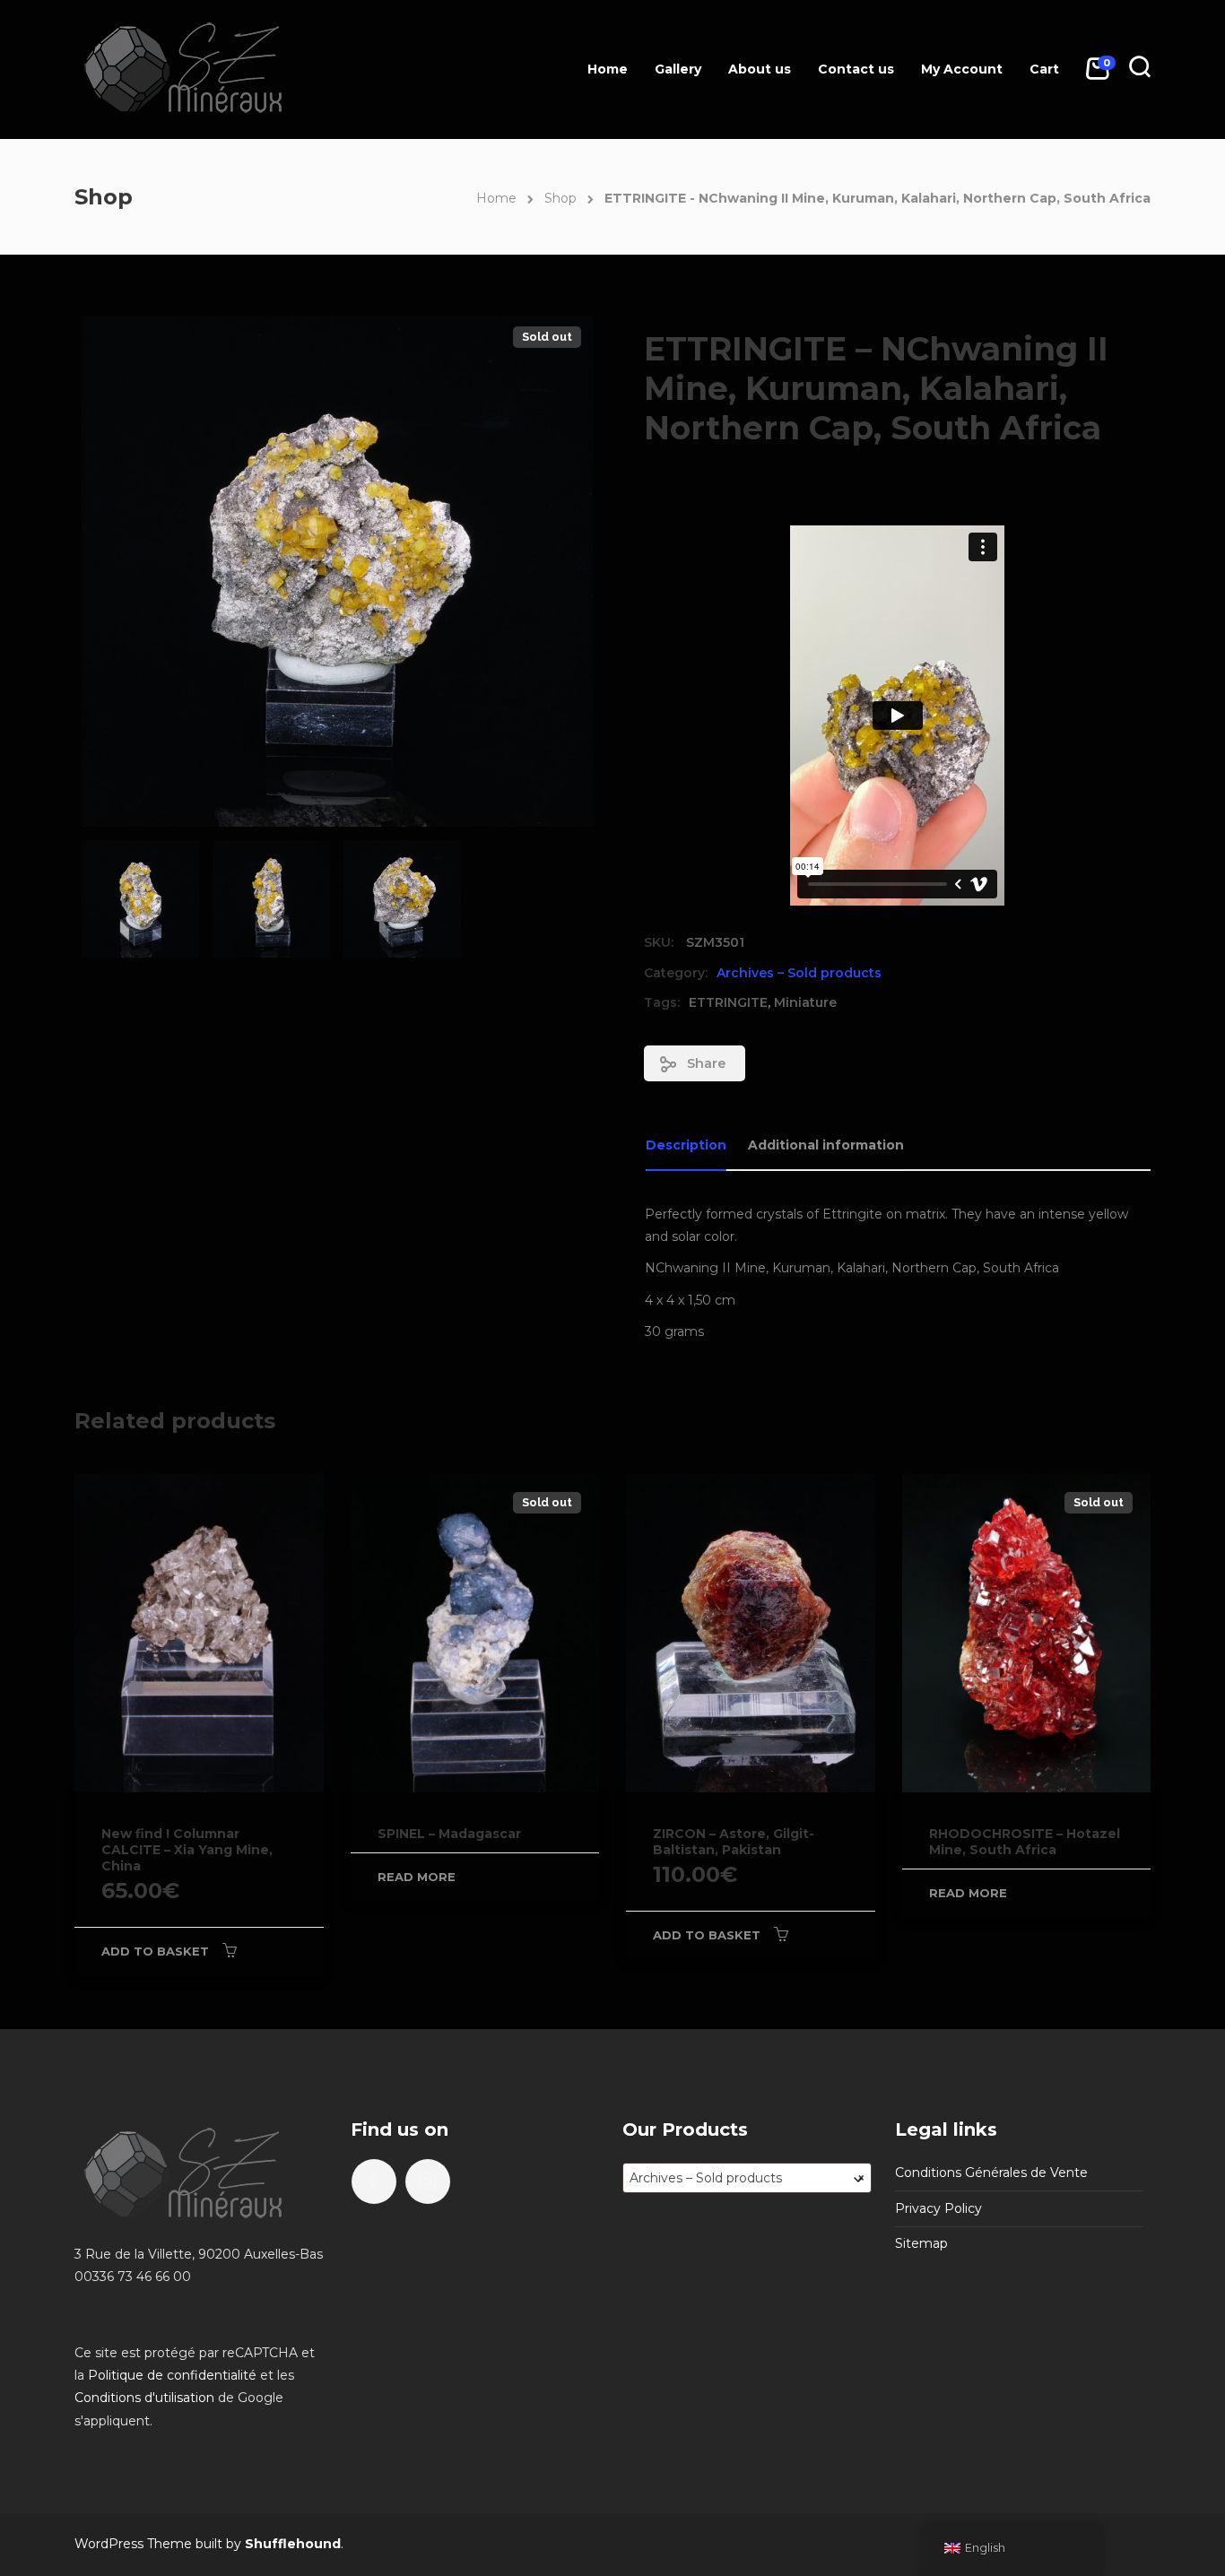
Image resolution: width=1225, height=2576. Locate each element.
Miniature (805, 1002)
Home (608, 69)
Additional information (826, 1145)
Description (686, 1145)
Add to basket (155, 1951)
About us (760, 69)
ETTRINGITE (728, 1002)
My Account (962, 69)
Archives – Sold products (799, 973)
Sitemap (921, 2243)
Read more (417, 1877)
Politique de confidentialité (172, 2375)
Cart (1044, 69)
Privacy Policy (938, 2208)
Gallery (678, 69)
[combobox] (747, 2178)
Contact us (856, 69)
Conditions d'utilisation (144, 2398)
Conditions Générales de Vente (991, 2173)
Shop (560, 198)
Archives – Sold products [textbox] (747, 2178)
